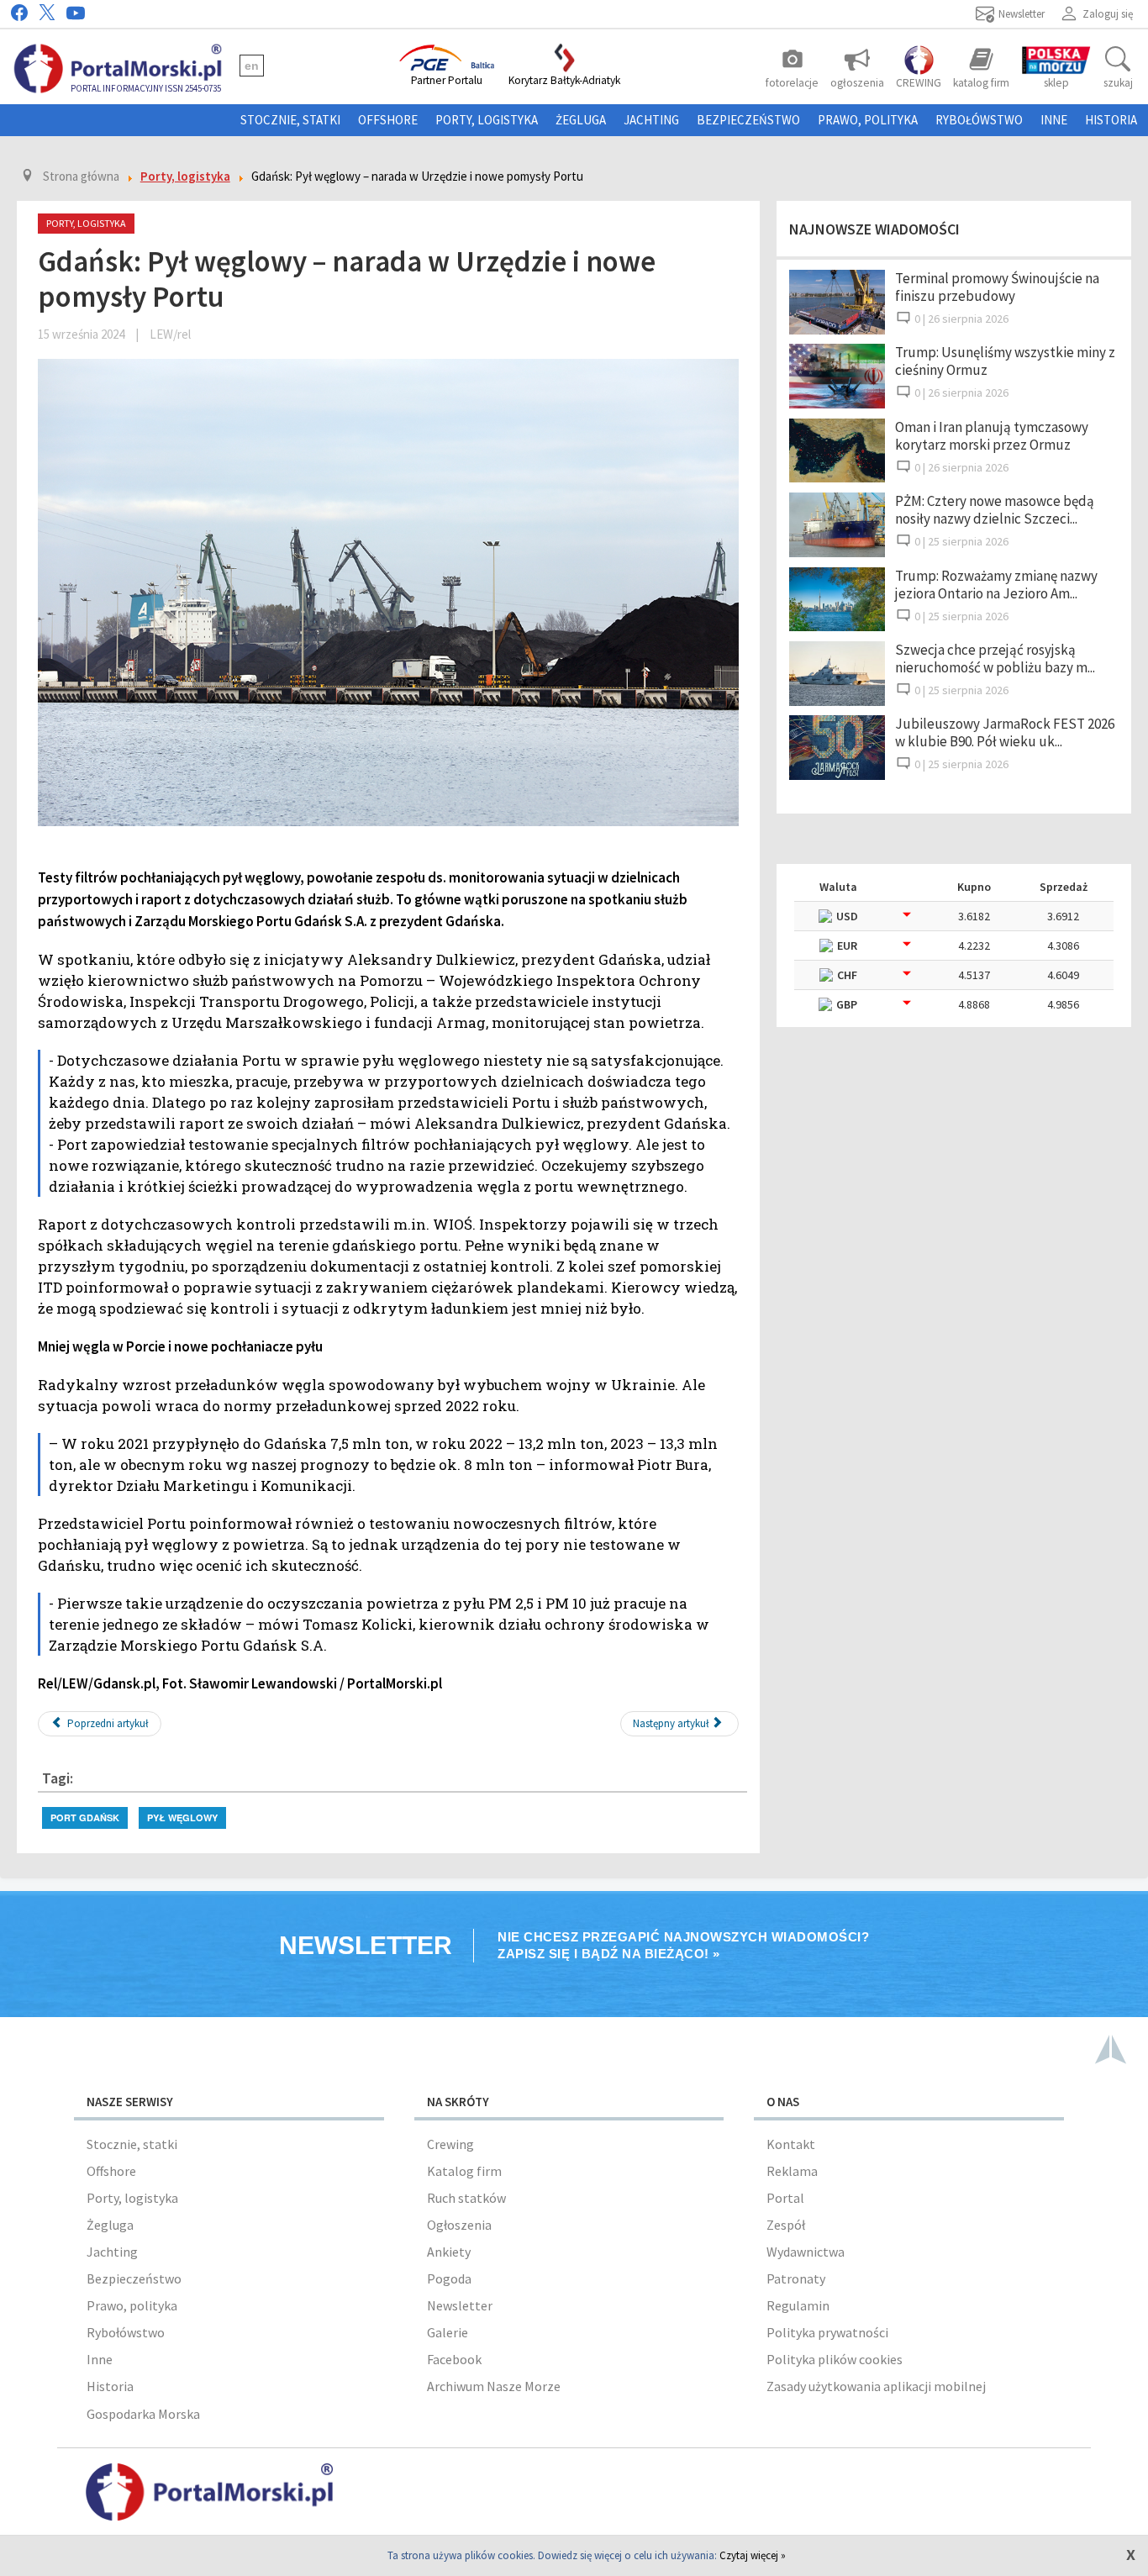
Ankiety (449, 2252)
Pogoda (449, 2278)
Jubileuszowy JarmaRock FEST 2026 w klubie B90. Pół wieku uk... (1005, 732)
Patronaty (796, 2278)
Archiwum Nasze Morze (494, 2386)
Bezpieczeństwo (748, 120)
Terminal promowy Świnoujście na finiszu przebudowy (997, 287)
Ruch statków (466, 2198)
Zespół (786, 2225)
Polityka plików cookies (835, 2359)
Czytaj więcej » (753, 2555)
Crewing (450, 2144)
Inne (1054, 120)
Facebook (454, 2359)
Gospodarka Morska (143, 2414)
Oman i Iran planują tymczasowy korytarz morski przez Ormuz (992, 436)
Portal (785, 2198)
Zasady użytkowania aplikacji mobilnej (876, 2386)
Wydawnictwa (806, 2252)
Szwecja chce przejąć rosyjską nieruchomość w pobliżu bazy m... (995, 658)
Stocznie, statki (290, 120)
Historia (1111, 120)
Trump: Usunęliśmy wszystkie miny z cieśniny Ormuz (1005, 361)
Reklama (792, 2171)
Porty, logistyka (487, 120)
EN (252, 66)
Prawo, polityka (868, 120)
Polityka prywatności (827, 2332)
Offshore (388, 120)
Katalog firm (464, 2171)
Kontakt (791, 2144)
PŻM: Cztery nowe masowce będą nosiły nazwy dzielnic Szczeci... (995, 510)
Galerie (448, 2332)
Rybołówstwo (979, 120)
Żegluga (581, 120)
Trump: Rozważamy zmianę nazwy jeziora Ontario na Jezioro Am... (996, 585)
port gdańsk (85, 1817)
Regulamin (798, 2305)
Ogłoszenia (459, 2225)
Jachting (651, 120)
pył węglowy (182, 1817)
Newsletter (460, 2305)
